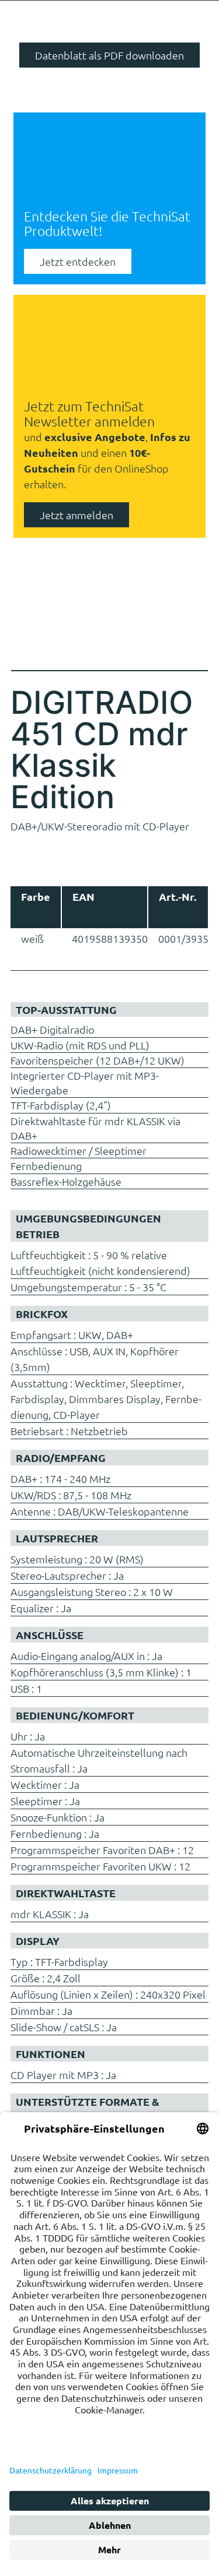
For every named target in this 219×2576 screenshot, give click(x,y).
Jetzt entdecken (78, 261)
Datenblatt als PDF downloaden (109, 55)
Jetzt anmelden (77, 515)
